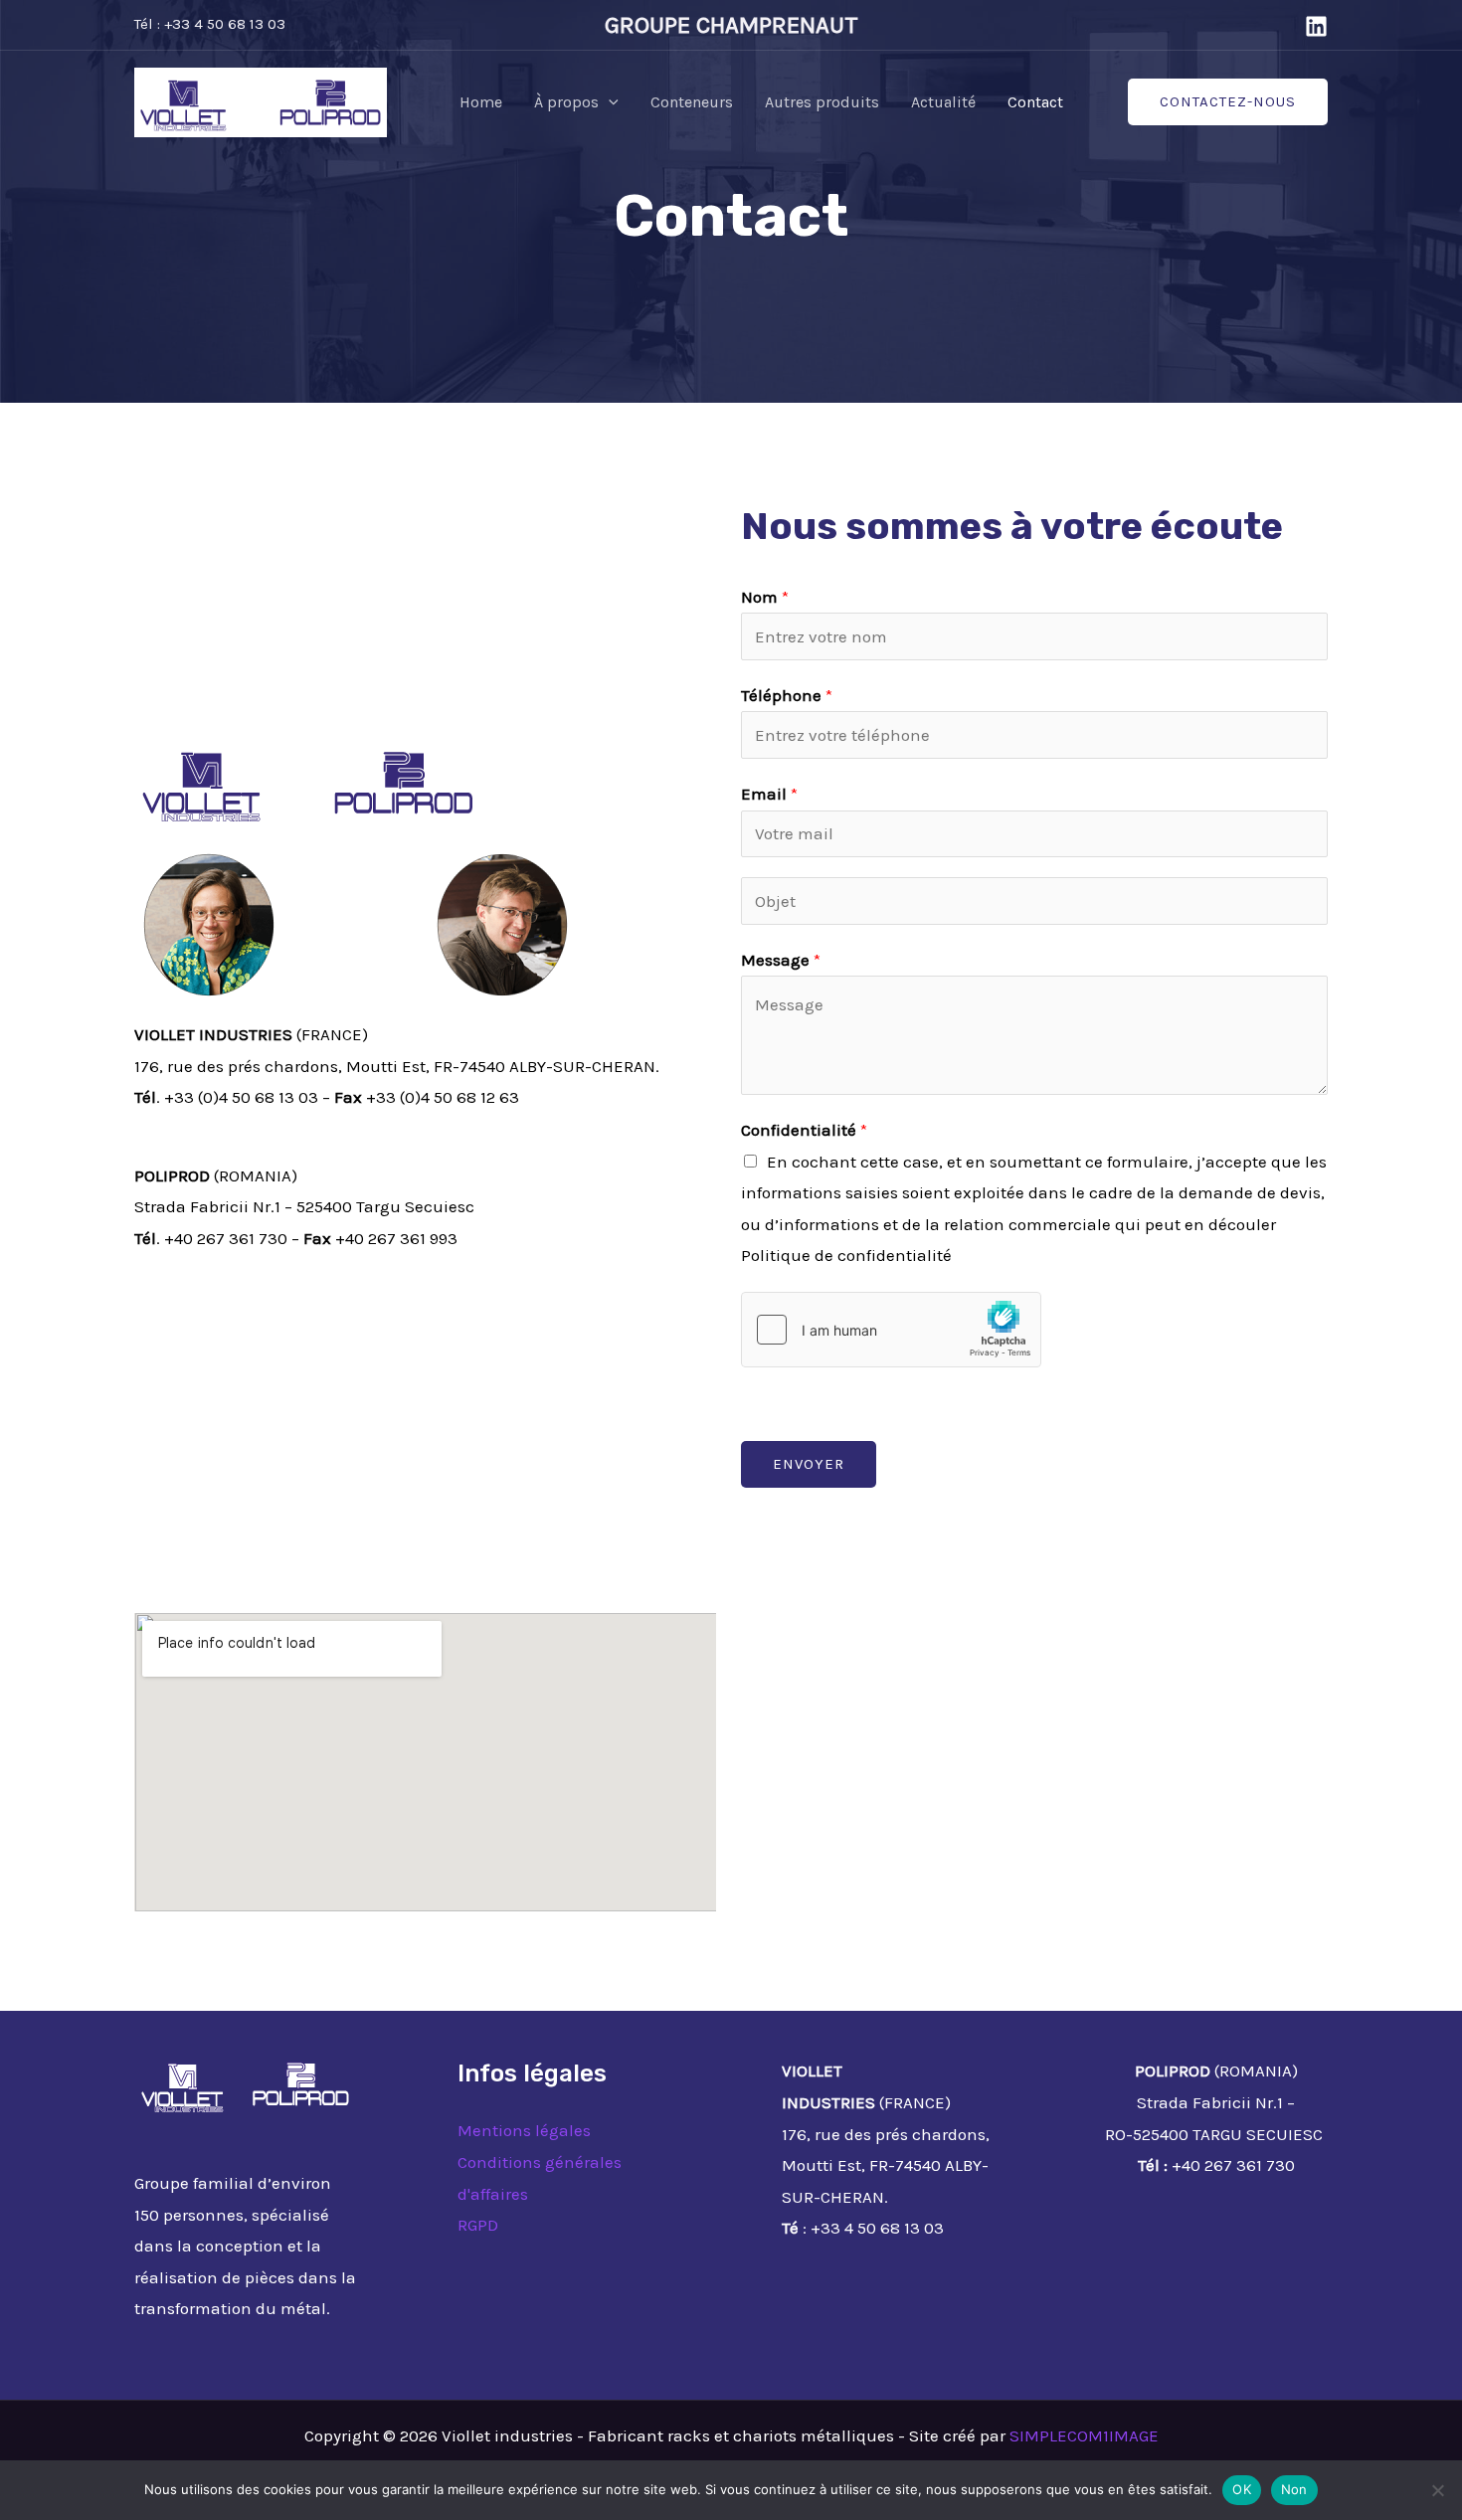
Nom (765, 597)
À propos (566, 102)
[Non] (1437, 2490)
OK (1242, 2489)
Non (1294, 2489)
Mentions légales (524, 2130)
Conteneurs (692, 102)
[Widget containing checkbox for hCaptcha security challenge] (891, 1330)
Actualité (943, 102)
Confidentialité (804, 1130)
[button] (609, 102)
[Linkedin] (1316, 26)
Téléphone (787, 695)
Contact (1035, 102)
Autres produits (822, 102)
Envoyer (809, 1464)
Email (769, 794)
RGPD (478, 2225)
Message (781, 960)
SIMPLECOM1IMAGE (1084, 2435)
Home (481, 102)
